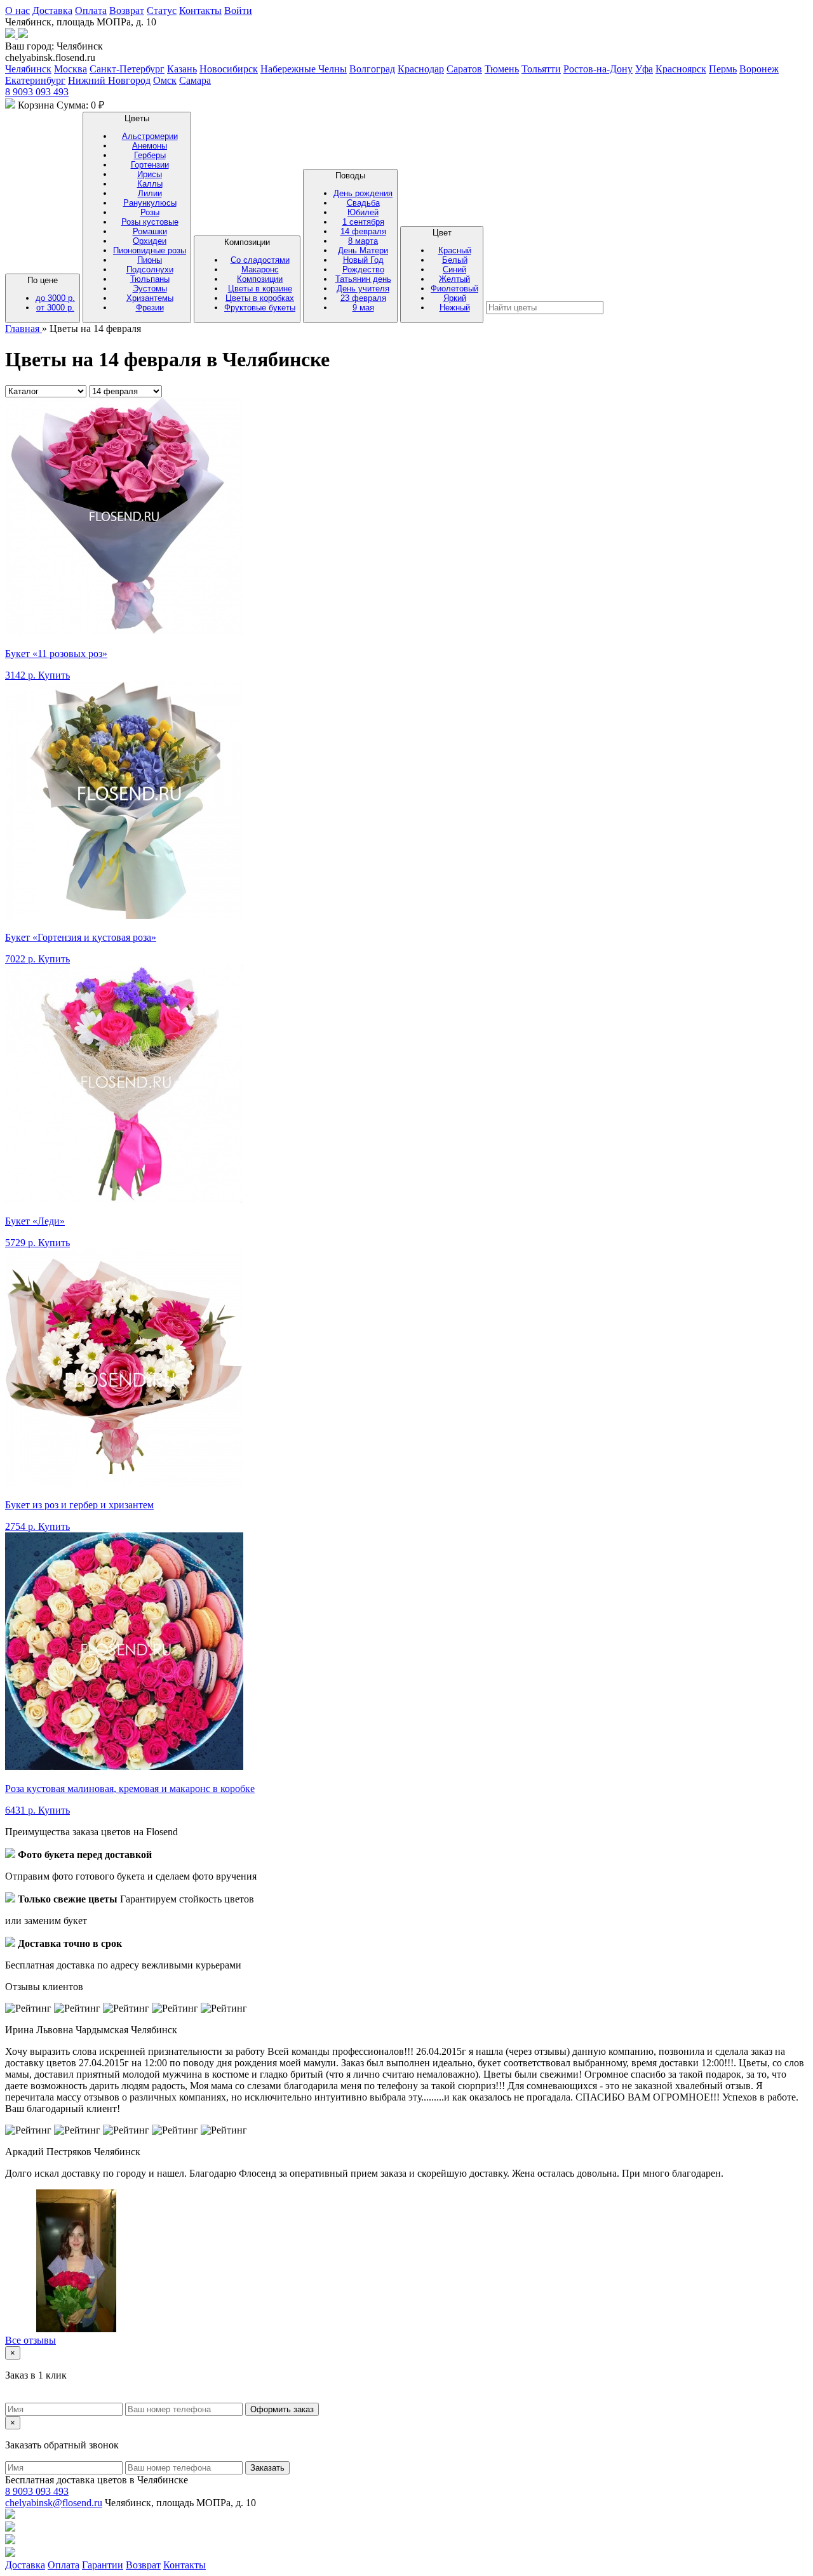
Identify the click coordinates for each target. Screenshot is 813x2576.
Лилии (150, 193)
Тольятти (541, 69)
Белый (455, 260)
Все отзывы (30, 2340)
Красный (455, 250)
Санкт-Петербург (127, 69)
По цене (51, 294)
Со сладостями (260, 260)
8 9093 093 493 (37, 92)
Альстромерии (150, 136)
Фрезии (150, 308)
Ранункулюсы (150, 203)
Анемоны (150, 146)
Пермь (723, 69)
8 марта (363, 241)
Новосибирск (229, 69)
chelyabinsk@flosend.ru (54, 2503)
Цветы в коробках (260, 298)
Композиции (260, 275)
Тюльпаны (150, 279)
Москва (71, 69)
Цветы (150, 213)
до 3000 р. (55, 298)
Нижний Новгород (109, 80)
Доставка (52, 10)
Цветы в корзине (260, 289)
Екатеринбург (35, 80)
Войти (238, 10)
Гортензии (150, 165)
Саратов (464, 69)
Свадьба (363, 203)
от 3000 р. (55, 308)
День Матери (363, 250)
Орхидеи (150, 241)
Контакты (200, 10)
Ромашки (150, 231)
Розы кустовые (150, 222)
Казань (182, 69)
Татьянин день (363, 279)
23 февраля (363, 298)
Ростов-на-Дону (598, 69)
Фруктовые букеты (260, 308)
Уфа (644, 69)
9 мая (363, 308)
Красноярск (681, 69)
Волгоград (372, 69)
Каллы (150, 184)
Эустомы (150, 289)
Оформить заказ (282, 2409)
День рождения (363, 193)
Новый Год (363, 260)
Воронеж (759, 69)
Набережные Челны (304, 69)
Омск (165, 80)
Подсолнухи (150, 269)
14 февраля (363, 231)
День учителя (363, 289)
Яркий (455, 298)
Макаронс (260, 269)
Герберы (150, 155)
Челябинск (28, 69)
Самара (195, 80)
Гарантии (103, 2565)
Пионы (150, 260)
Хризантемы (150, 298)
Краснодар (421, 69)
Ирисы (150, 174)
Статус (162, 10)
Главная (24, 329)
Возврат (127, 10)
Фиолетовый (454, 289)
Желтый (454, 279)
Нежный (455, 308)
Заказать (267, 2468)
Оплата (91, 10)
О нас (17, 10)
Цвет (454, 270)
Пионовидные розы (150, 250)
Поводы (363, 242)
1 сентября (363, 222)
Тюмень (502, 69)
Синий (454, 269)
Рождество (363, 269)
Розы (150, 212)
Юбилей (363, 212)
